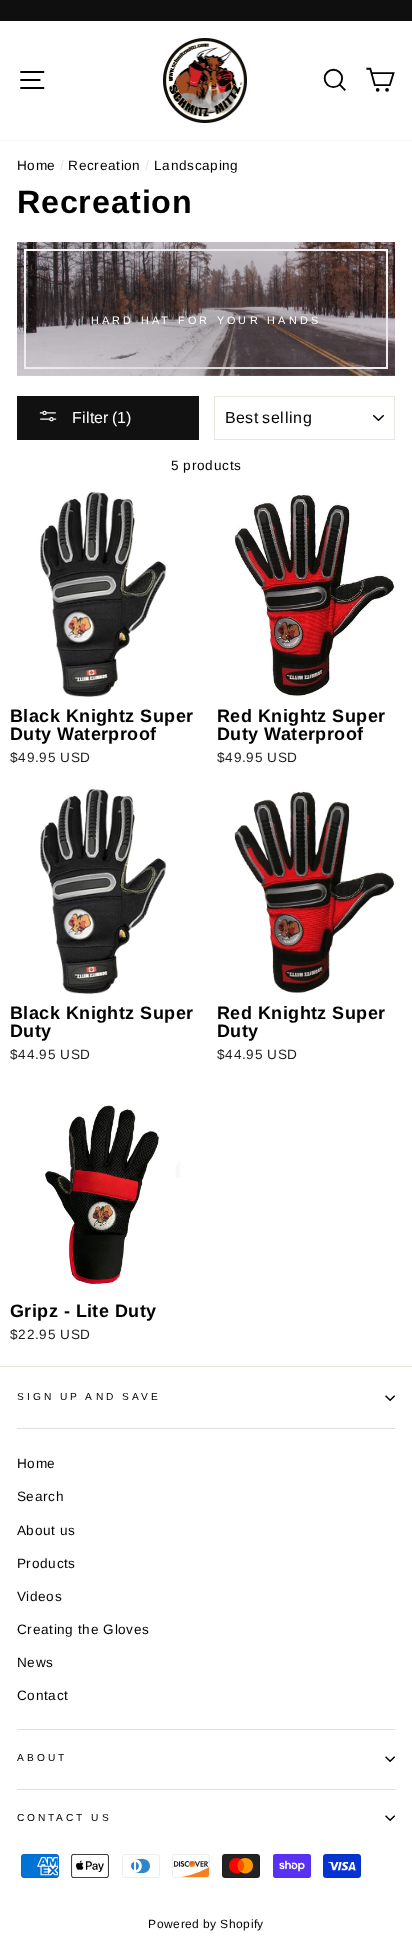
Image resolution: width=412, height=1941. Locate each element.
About (42, 1757)
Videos (39, 1596)
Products (46, 1563)
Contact (42, 1695)
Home (36, 165)
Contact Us (64, 1817)
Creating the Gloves (83, 1629)
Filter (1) (99, 417)
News (35, 1662)
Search (40, 1496)
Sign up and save (89, 1396)
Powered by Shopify (205, 1924)
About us (46, 1530)
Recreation (104, 165)
